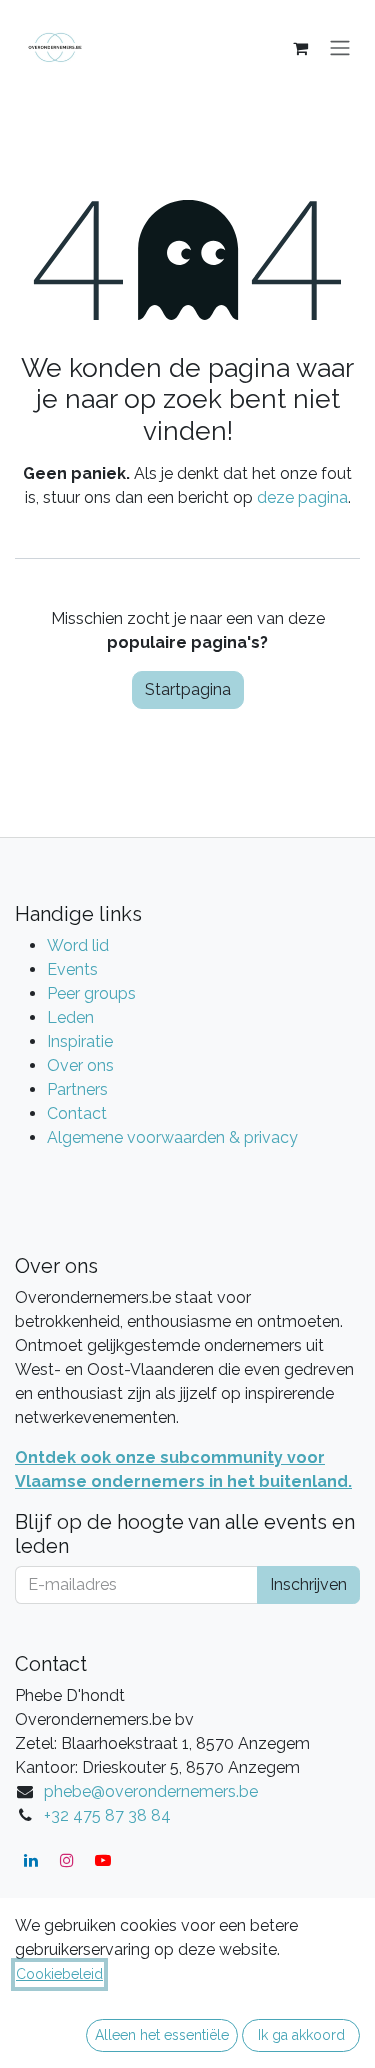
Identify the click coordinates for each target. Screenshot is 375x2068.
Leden (70, 1017)
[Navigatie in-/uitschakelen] (340, 48)
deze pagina (302, 497)
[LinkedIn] (31, 1860)
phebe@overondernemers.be (151, 1791)
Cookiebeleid (59, 1974)
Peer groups (91, 993)
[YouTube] (103, 1860)
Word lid (78, 945)
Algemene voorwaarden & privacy (172, 1137)
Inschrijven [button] (308, 1584)
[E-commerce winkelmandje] (300, 48)
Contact (77, 1113)
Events (72, 969)
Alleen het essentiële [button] (162, 2035)
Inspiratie (80, 1041)
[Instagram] (67, 1860)
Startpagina (188, 689)
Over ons (80, 1065)
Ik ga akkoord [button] (301, 2035)
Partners (77, 1089)
